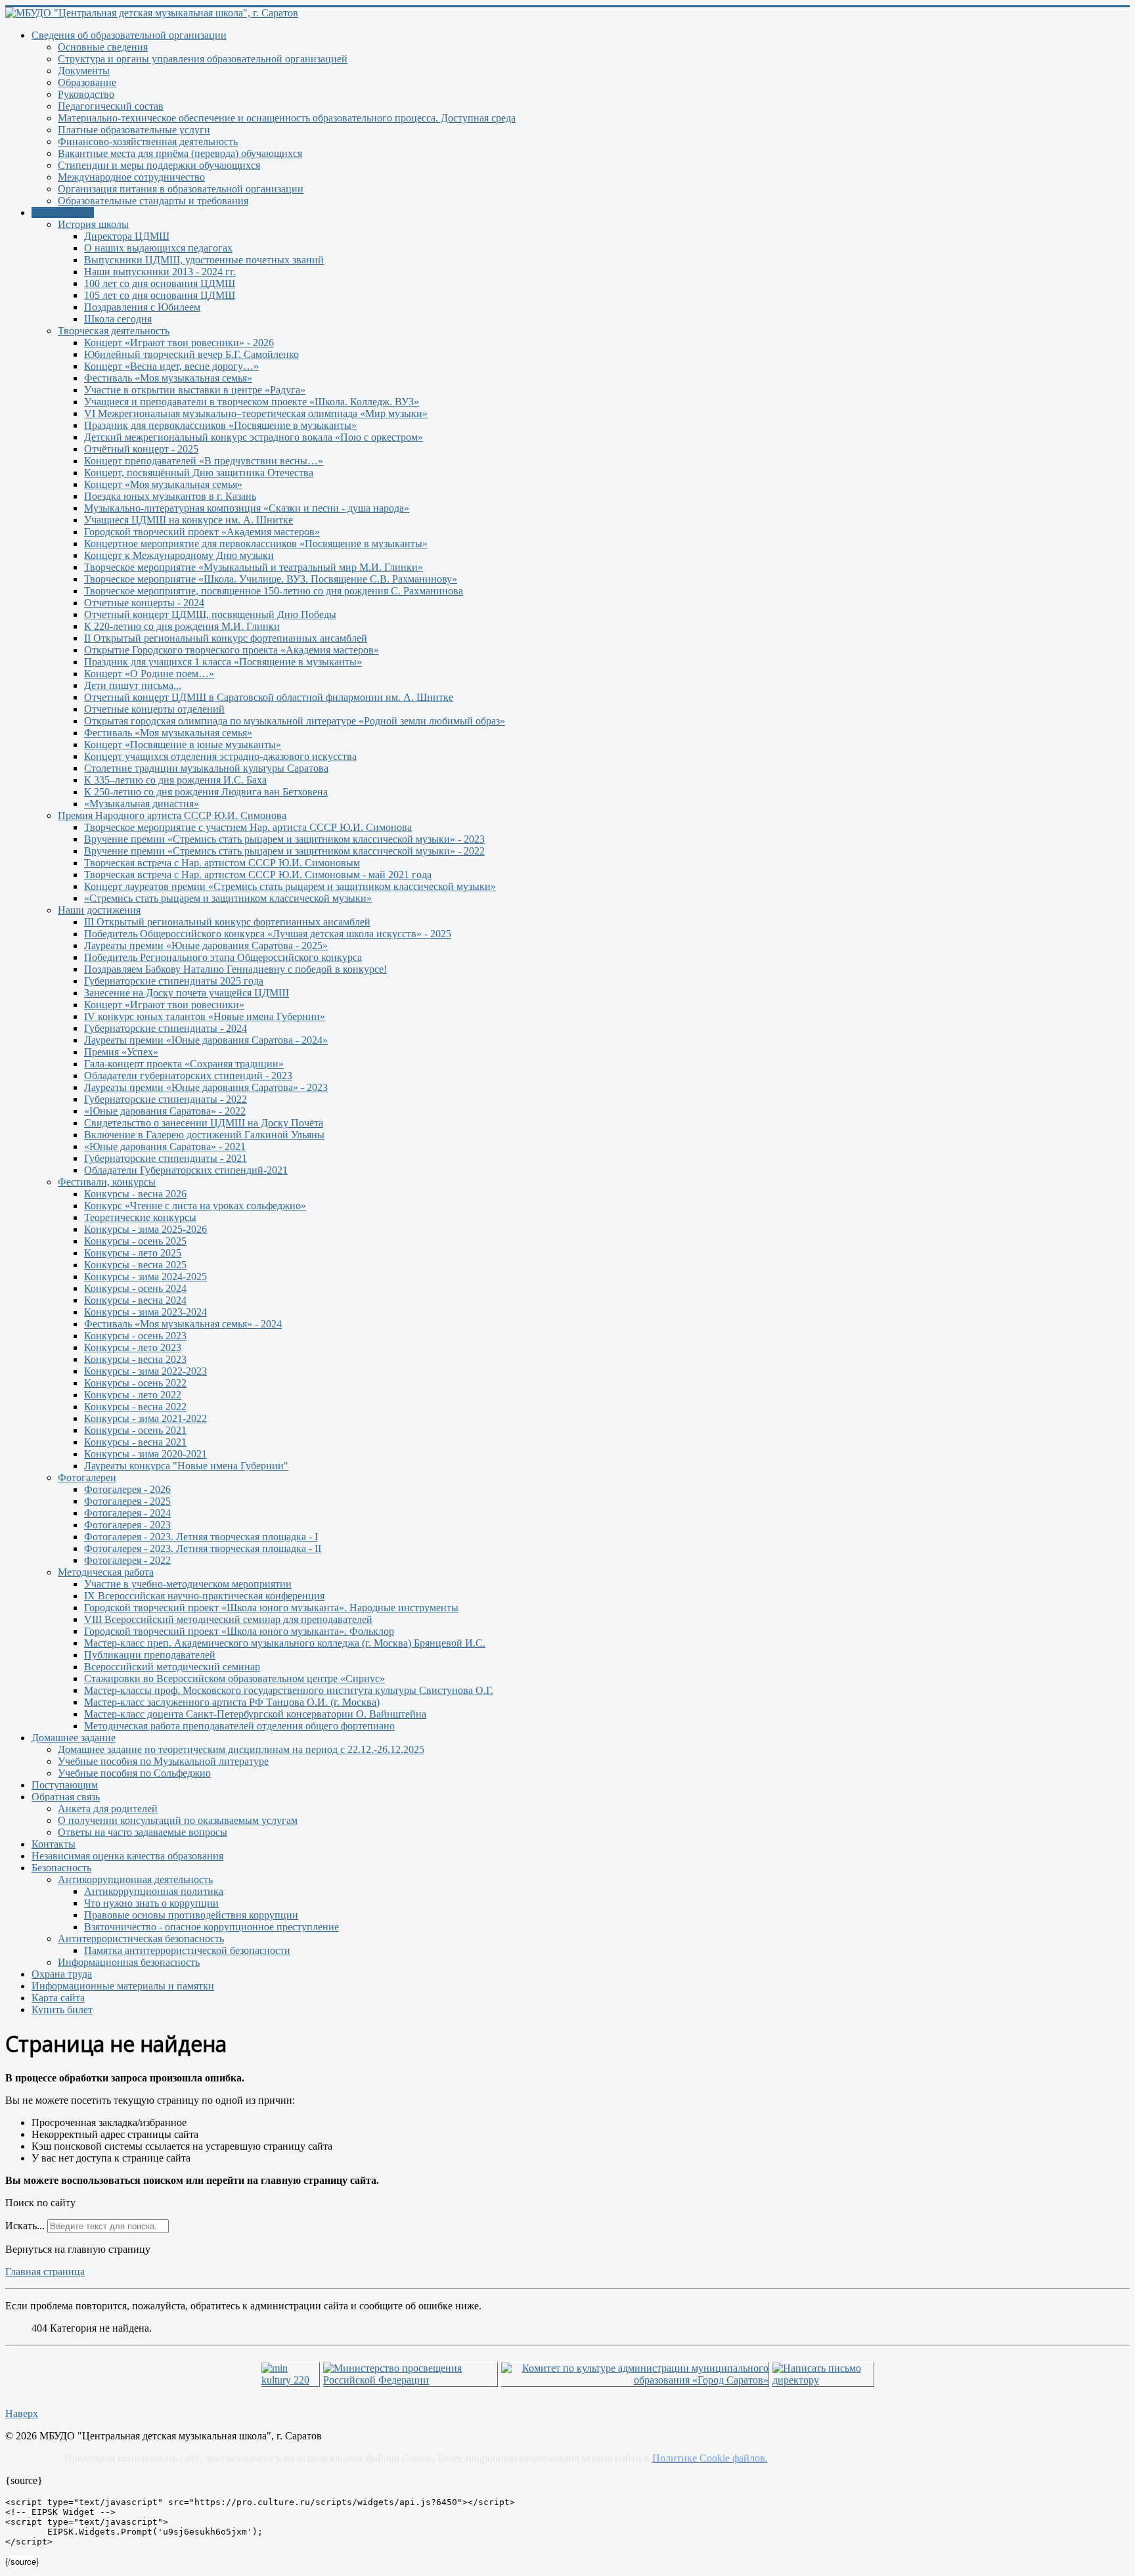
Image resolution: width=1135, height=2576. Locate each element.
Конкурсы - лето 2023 (133, 1347)
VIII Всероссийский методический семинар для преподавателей (228, 1619)
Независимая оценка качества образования (127, 1856)
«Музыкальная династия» (142, 804)
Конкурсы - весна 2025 (135, 1265)
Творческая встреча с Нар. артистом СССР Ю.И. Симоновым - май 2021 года (258, 875)
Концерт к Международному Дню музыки (179, 555)
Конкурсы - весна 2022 (135, 1407)
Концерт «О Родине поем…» (149, 674)
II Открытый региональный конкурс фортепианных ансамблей (226, 638)
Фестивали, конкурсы (107, 1182)
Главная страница (45, 2272)
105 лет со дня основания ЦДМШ (160, 295)
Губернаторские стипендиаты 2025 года (174, 981)
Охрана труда (62, 1974)
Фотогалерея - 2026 (127, 1489)
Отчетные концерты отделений (154, 709)
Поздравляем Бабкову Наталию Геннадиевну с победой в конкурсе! (235, 969)
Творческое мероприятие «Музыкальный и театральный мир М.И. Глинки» (254, 567)
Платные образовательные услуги (134, 130)
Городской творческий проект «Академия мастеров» (202, 532)
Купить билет (62, 2010)
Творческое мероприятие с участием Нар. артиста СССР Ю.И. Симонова (248, 827)
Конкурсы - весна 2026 (135, 1194)
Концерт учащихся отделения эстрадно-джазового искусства (220, 756)
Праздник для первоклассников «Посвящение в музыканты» (220, 425)
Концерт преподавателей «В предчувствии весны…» (204, 461)
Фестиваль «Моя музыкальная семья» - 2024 (183, 1324)
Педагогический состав (111, 106)
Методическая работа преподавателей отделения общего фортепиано (239, 1726)
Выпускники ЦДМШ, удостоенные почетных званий (204, 260)
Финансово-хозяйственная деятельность (148, 142)
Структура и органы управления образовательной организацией (203, 59)
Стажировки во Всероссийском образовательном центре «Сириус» (234, 1678)
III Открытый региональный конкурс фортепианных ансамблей (227, 922)
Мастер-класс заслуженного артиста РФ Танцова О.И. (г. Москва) (232, 1702)
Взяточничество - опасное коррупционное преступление (211, 1927)
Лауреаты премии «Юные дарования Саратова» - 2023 (206, 1087)
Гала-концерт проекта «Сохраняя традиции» (184, 1064)
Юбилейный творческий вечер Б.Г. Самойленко (191, 354)
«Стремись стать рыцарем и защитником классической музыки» (228, 898)
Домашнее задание (74, 1738)
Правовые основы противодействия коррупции (191, 1915)
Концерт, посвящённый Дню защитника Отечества (199, 473)
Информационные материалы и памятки (123, 1986)
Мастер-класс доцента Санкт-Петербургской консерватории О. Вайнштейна (255, 1714)
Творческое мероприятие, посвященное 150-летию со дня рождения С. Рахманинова (274, 591)
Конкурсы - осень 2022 (135, 1383)
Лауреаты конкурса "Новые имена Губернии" (186, 1466)
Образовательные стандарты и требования (153, 201)
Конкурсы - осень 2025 (135, 1241)
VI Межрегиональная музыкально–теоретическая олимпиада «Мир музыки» (256, 413)
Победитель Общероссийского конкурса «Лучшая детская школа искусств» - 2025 (268, 934)
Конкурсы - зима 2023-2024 (145, 1312)
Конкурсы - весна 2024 (135, 1300)
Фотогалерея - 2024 (127, 1513)
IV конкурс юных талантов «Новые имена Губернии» (205, 1016)
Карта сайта (58, 1998)
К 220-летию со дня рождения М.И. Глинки (182, 626)
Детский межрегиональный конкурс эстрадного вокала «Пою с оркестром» (254, 437)
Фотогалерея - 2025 (127, 1501)
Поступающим (65, 1785)
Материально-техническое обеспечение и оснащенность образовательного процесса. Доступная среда (287, 118)
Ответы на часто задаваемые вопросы (143, 1832)
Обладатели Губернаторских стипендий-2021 (186, 1170)
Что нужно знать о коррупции (151, 1903)
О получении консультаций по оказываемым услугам (178, 1820)
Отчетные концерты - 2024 (144, 603)
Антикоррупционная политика (154, 1891)
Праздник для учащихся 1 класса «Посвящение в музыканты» (223, 662)
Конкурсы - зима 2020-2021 (145, 1454)
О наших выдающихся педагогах (158, 248)
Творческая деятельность (114, 331)
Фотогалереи (87, 1477)
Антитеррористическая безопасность (141, 1939)
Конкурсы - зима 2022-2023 (145, 1371)
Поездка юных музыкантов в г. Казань (170, 496)
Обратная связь (66, 1797)
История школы (93, 224)
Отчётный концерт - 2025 (141, 449)
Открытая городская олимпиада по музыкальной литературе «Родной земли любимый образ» (295, 721)
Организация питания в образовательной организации (181, 189)
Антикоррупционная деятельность (135, 1879)
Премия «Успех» (121, 1052)
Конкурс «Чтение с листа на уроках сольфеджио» (195, 1206)
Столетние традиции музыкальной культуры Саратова (206, 768)
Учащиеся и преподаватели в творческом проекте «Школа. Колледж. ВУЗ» (252, 402)
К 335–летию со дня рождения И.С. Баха (175, 780)
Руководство (86, 94)
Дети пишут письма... (133, 685)
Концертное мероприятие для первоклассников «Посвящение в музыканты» (256, 544)
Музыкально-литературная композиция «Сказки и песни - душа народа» (247, 508)
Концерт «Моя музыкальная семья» (163, 484)
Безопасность (61, 1868)
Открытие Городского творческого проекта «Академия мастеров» (232, 650)
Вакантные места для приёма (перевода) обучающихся (180, 153)
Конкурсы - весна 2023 (135, 1359)
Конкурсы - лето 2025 (133, 1253)
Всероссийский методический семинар (172, 1667)
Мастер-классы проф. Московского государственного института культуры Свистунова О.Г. (289, 1690)
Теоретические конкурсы (140, 1217)
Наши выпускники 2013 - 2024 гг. (160, 272)
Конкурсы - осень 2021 (135, 1430)
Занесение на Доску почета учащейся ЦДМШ (187, 993)
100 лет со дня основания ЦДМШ (160, 283)
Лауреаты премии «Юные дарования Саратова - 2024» (206, 1040)
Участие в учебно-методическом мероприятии (188, 1584)
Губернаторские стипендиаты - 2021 (166, 1158)
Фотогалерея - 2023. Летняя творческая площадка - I (201, 1537)
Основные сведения (103, 47)
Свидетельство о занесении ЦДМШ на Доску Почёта (204, 1123)
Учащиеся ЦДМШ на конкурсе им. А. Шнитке (189, 520)
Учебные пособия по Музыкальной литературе (163, 1761)
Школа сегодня (118, 319)
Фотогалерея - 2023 (127, 1525)
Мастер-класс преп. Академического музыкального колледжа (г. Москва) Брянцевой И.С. (285, 1643)
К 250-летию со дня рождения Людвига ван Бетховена (206, 792)
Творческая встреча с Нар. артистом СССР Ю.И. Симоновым (222, 863)
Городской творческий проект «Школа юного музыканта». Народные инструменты (271, 1608)
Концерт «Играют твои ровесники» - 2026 (179, 343)
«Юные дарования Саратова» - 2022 (165, 1111)
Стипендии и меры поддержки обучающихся (159, 165)
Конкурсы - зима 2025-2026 (145, 1229)
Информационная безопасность (129, 1962)
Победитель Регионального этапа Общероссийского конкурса (223, 957)
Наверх (22, 2413)
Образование (87, 82)
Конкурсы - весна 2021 (135, 1442)
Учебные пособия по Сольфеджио (134, 1773)
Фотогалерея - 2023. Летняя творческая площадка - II (203, 1548)
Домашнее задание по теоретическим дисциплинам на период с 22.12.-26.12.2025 (241, 1749)
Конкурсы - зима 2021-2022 (145, 1418)
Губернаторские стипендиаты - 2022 (166, 1099)
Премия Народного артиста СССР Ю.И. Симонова (172, 815)
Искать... (25, 2226)
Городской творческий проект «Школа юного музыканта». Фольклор (239, 1631)
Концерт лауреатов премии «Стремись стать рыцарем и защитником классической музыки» (290, 886)
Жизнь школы (63, 212)
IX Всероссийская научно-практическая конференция (204, 1596)
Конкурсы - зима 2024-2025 (145, 1277)
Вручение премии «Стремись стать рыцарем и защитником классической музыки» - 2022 (284, 851)
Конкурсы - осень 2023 (135, 1336)
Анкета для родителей (108, 1809)
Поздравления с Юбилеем (142, 307)
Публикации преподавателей (150, 1655)
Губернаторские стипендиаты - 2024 (166, 1028)
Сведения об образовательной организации (129, 35)
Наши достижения (99, 910)
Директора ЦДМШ (127, 236)
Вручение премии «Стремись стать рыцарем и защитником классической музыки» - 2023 (284, 839)
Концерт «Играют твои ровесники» (164, 1005)
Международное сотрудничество (131, 177)
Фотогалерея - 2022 (127, 1560)
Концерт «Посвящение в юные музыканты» (183, 744)
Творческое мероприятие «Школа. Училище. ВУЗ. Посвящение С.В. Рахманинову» (271, 579)
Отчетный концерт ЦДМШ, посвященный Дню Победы (210, 614)
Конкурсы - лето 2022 (133, 1395)
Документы (84, 71)
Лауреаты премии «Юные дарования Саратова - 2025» (206, 945)
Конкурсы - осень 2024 (135, 1288)
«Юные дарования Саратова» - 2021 (165, 1146)
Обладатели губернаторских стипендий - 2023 (188, 1076)
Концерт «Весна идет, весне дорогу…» (171, 366)
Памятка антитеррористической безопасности (187, 1950)
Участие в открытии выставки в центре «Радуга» (195, 390)
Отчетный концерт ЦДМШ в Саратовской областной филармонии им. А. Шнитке (269, 697)
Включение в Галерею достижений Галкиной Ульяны (204, 1135)
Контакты (54, 1844)
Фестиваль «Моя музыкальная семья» (168, 378)
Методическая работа (106, 1572)
